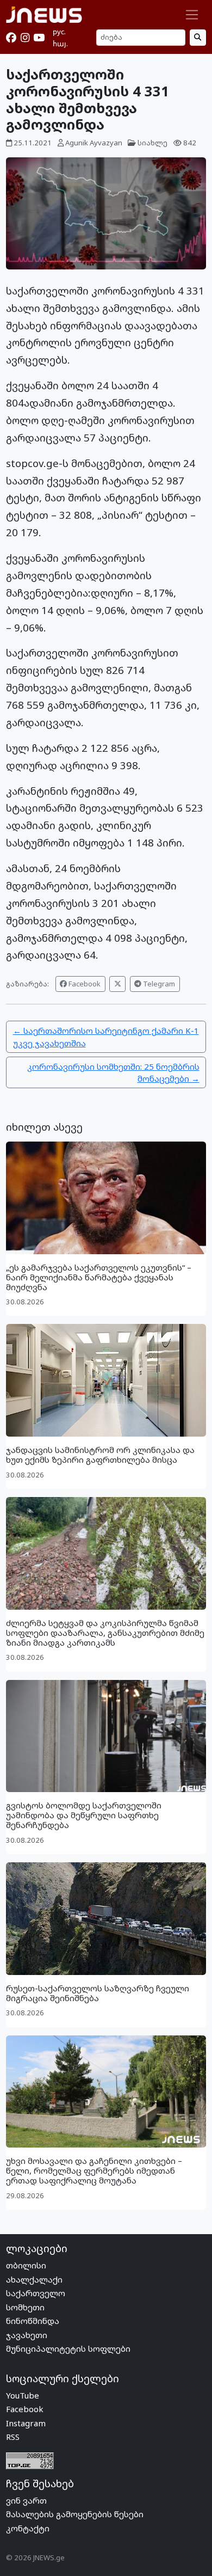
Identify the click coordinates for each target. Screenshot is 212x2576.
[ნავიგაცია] (192, 15)
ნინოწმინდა (33, 2321)
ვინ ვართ (26, 2500)
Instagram (26, 2423)
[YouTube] (39, 38)
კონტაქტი (28, 2528)
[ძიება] (198, 37)
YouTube (23, 2395)
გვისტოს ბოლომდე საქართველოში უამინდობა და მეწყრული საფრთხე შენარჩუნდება (84, 1815)
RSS (13, 2437)
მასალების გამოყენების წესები (75, 2514)
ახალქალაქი (34, 2279)
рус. (59, 32)
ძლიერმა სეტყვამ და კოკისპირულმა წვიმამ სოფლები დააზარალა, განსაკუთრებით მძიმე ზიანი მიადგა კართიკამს (105, 1633)
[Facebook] (11, 38)
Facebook (84, 984)
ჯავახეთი (27, 2335)
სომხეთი (25, 2307)
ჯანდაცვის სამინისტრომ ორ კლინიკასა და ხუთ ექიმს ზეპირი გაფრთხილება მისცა (100, 1455)
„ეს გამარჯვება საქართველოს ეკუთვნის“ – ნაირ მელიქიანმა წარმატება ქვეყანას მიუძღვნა (99, 1277)
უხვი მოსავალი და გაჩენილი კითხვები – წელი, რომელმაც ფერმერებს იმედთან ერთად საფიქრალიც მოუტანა (94, 2170)
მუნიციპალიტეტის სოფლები (68, 2348)
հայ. (60, 44)
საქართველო (36, 2293)
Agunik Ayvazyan (94, 143)
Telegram (158, 984)
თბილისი (26, 2265)
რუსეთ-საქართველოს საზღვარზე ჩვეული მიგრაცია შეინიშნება (98, 1993)
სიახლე (152, 143)
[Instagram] (25, 38)
